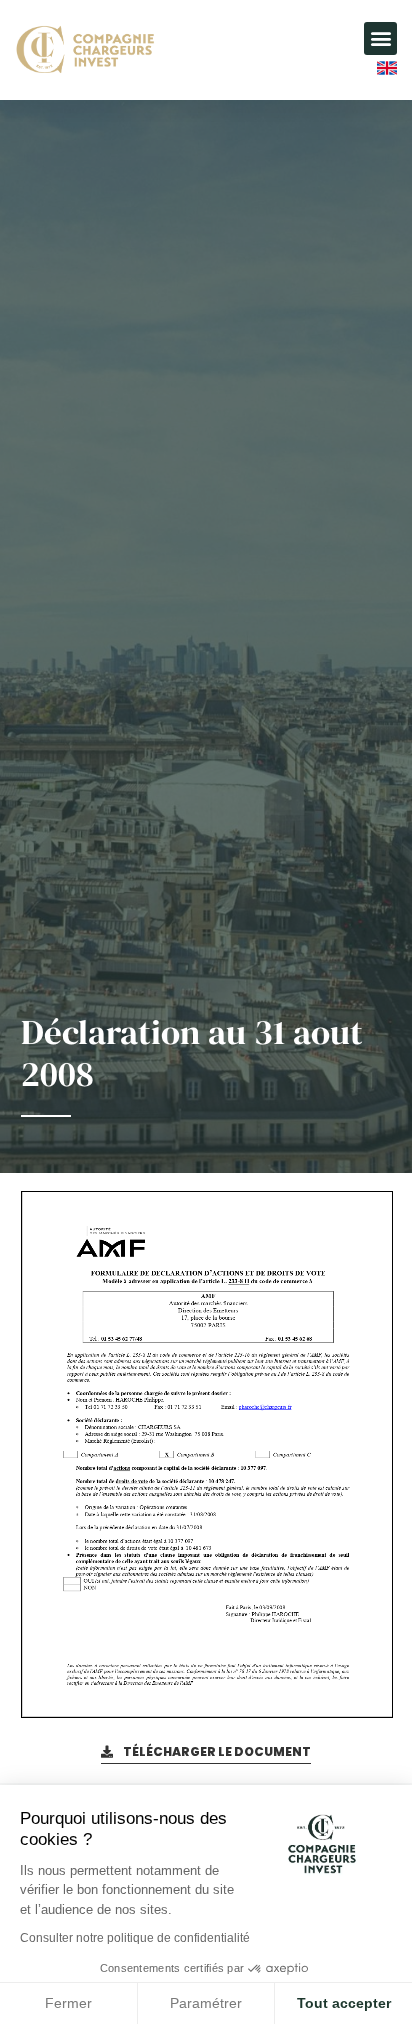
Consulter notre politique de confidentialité (135, 1938)
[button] (380, 38)
